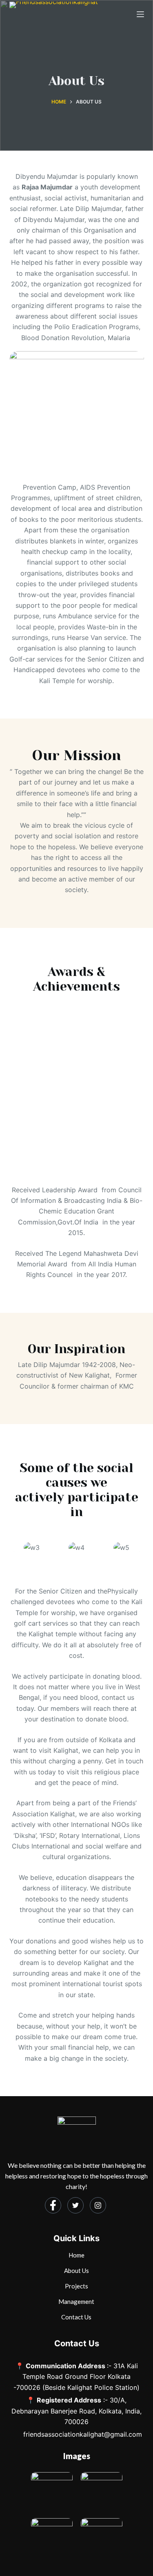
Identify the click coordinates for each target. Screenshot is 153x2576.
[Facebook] (53, 2205)
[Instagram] (98, 2205)
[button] (14, 1551)
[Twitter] (75, 2205)
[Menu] (140, 14)
